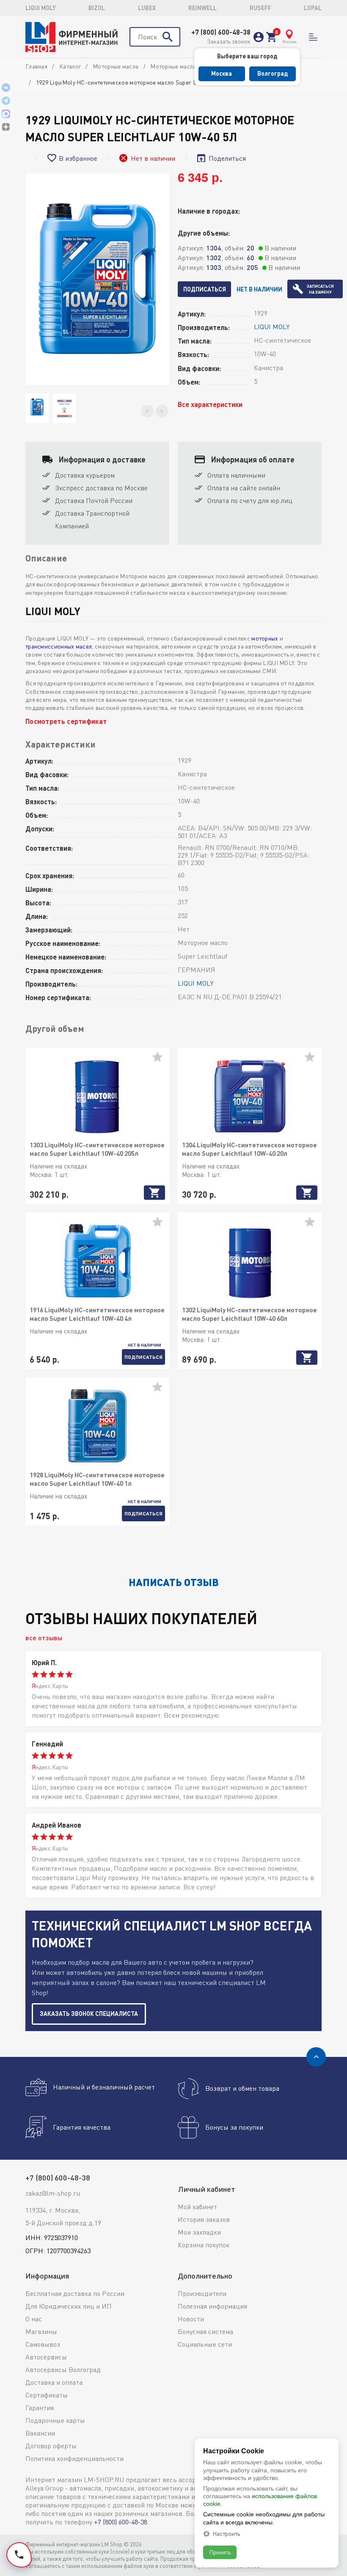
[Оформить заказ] (271, 37)
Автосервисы (46, 2357)
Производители (202, 2293)
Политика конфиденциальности (74, 2458)
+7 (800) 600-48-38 (221, 32)
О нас (34, 2319)
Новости (191, 2319)
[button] (147, 411)
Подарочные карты (55, 2420)
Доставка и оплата (54, 2382)
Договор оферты (51, 2446)
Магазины (41, 2331)
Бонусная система (205, 2331)
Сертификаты (47, 2395)
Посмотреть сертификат (66, 721)
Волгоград (273, 73)
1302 (214, 257)
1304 (214, 248)
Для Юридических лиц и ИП (69, 2306)
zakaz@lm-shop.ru (53, 2193)
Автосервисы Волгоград (63, 2370)
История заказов (204, 2219)
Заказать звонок (229, 41)
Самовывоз (43, 2344)
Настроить (226, 2534)
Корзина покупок (204, 2245)
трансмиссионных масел (59, 646)
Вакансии (40, 2433)
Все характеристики (210, 404)
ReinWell (202, 8)
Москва (222, 73)
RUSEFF (260, 8)
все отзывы (44, 1637)
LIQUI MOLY (41, 8)
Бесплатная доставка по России (75, 2293)
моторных (265, 638)
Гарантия (40, 2408)
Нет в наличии (259, 289)
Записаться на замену (320, 289)
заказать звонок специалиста (89, 2014)
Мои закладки (199, 2232)
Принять (220, 2552)
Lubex (147, 8)
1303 (214, 267)
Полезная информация (212, 2306)
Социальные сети (205, 2344)
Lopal (313, 8)
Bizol (97, 8)
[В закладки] (161, 1060)
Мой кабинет (197, 2207)
